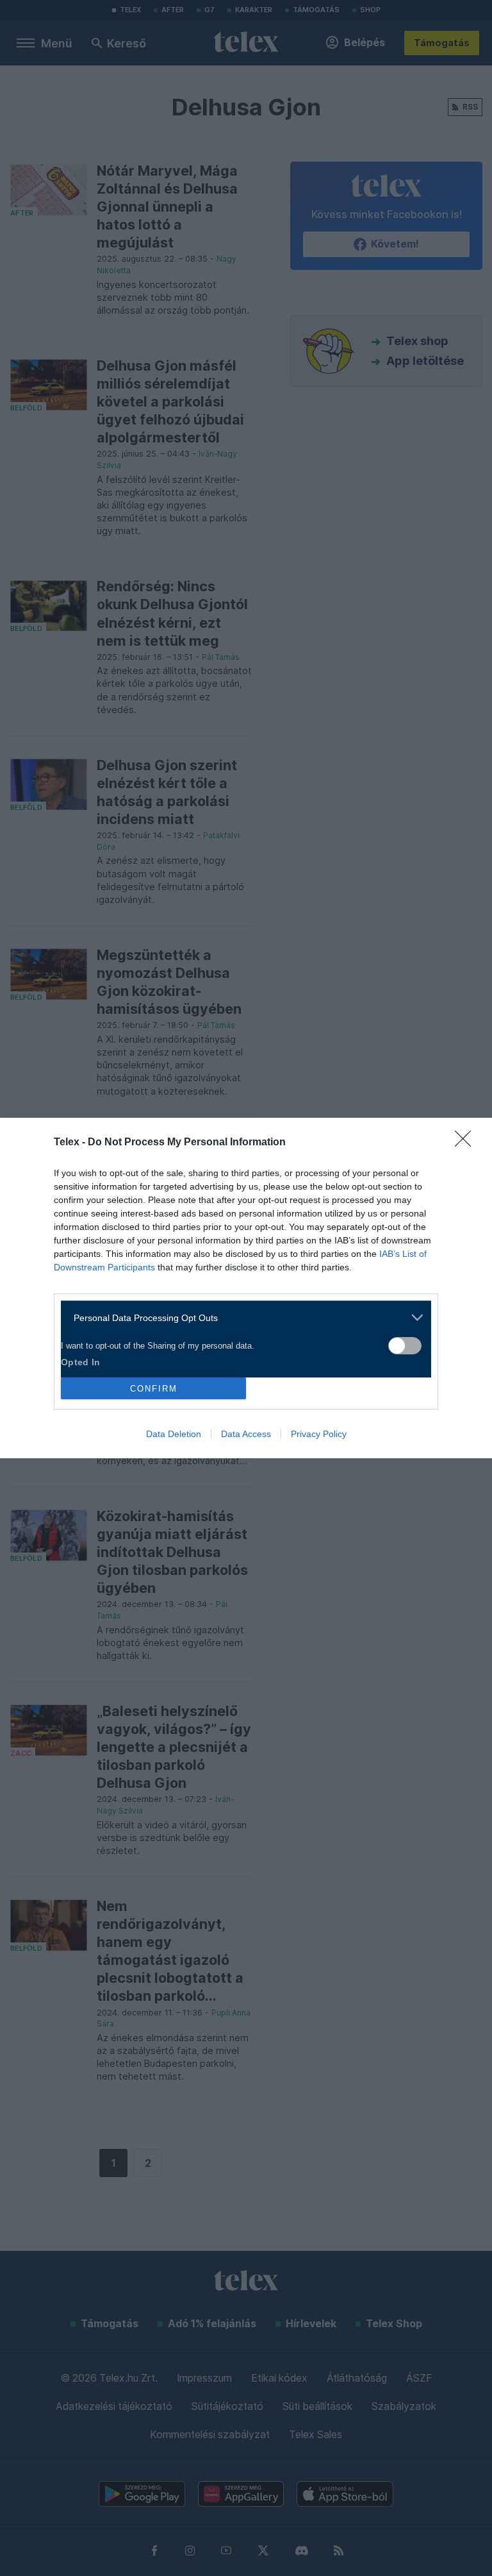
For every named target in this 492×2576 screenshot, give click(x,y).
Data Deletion (174, 1434)
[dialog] (246, 1288)
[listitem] (241, 1317)
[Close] (467, 1143)
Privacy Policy (319, 1434)
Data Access (246, 1434)
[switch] (405, 1346)
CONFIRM (154, 1389)
